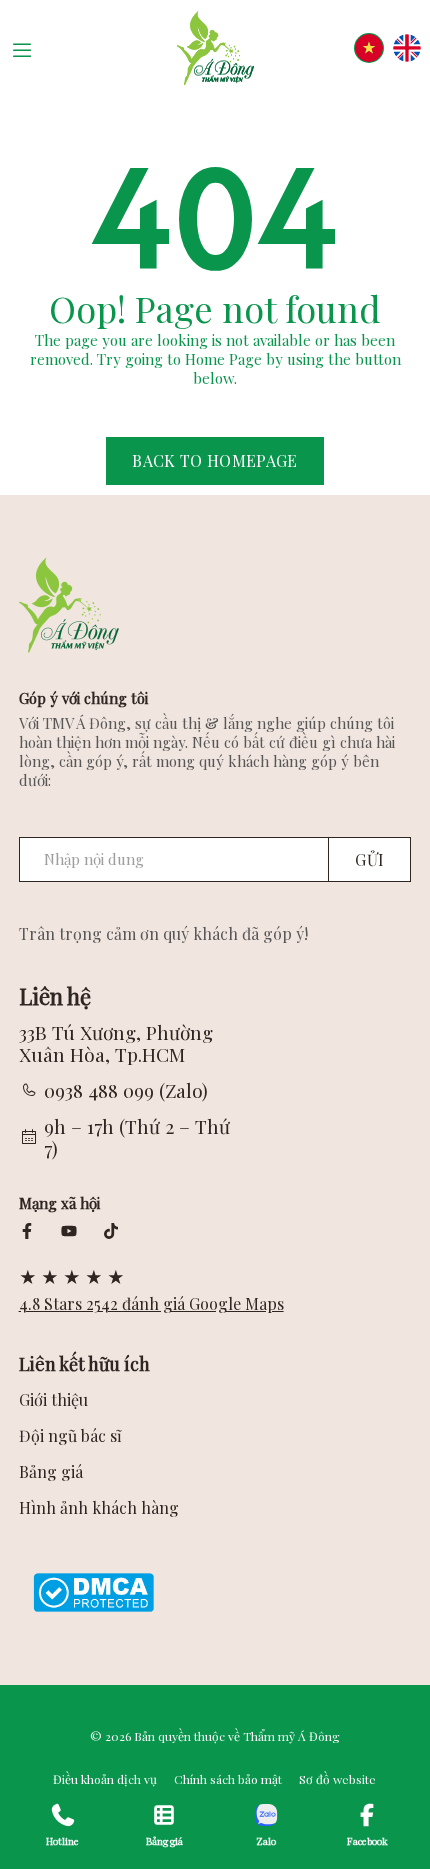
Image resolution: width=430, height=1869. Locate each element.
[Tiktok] (111, 1231)
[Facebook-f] (27, 1231)
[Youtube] (69, 1231)
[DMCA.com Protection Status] (93, 1591)
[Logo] (215, 48)
